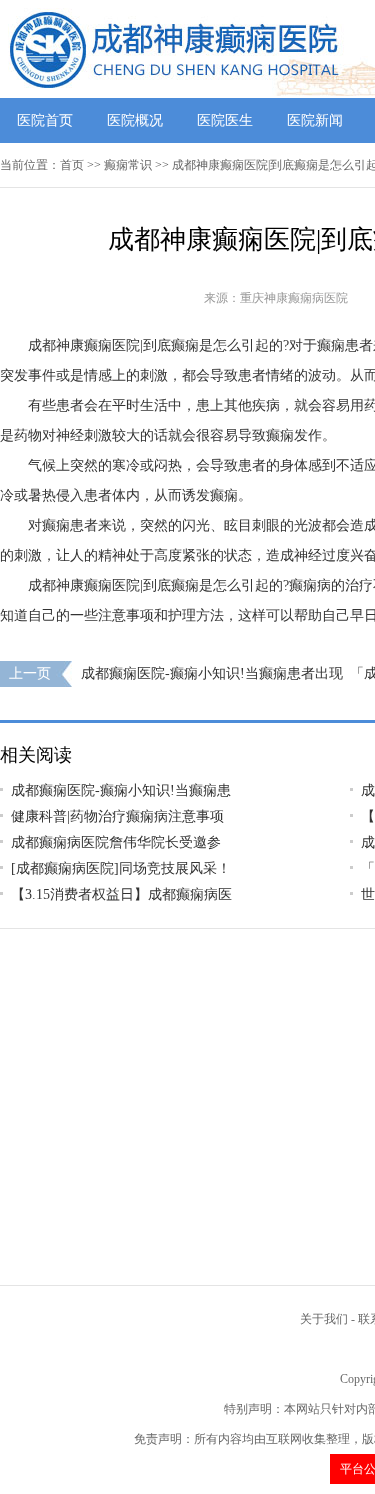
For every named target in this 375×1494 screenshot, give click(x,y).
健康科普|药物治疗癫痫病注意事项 (117, 816)
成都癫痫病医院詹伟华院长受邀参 (116, 842)
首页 (72, 165)
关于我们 (324, 1319)
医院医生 (225, 120)
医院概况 (135, 120)
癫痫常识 (128, 165)
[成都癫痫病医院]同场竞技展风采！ (121, 868)
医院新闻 (315, 120)
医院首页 (45, 120)
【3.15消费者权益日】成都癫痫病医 (121, 894)
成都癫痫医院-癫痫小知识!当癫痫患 (121, 790)
